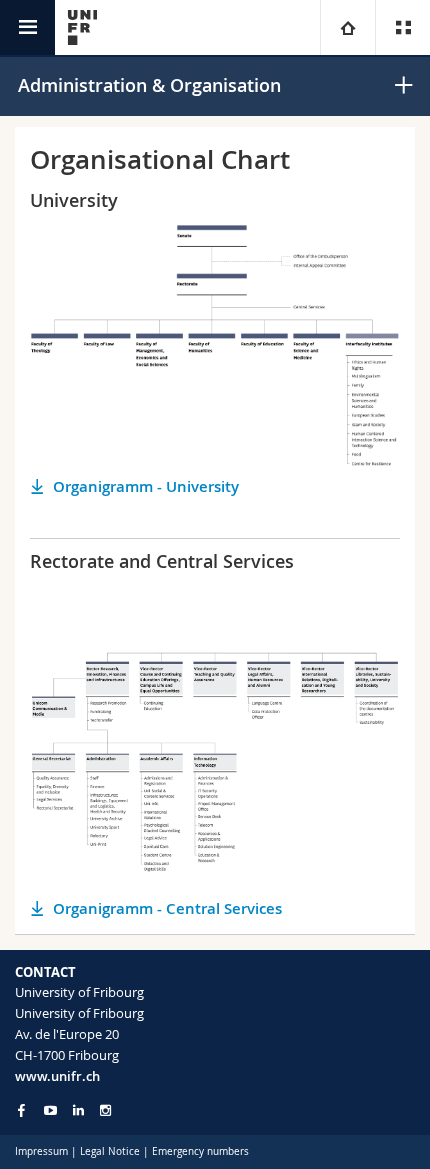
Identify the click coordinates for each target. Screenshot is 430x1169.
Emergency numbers (200, 1151)
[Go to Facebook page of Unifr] (21, 1110)
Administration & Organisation (149, 85)
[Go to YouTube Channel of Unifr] (50, 1110)
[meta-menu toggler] (402, 27)
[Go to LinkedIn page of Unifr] (78, 1110)
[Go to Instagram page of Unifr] (105, 1110)
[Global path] (347, 27)
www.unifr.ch (57, 1076)
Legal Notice (110, 1151)
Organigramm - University (146, 486)
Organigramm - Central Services (167, 908)
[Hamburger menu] (27, 27)
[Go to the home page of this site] (82, 27)
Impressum (41, 1151)
